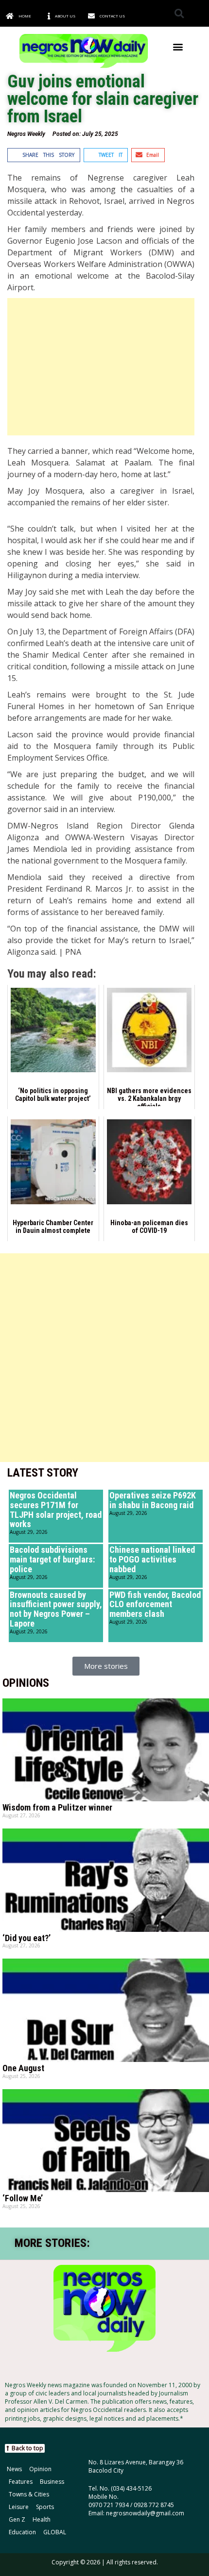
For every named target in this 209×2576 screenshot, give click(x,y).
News (14, 2469)
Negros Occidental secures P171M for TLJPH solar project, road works (56, 1510)
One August (23, 2068)
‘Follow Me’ (23, 2198)
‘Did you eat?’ (26, 1938)
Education (22, 2532)
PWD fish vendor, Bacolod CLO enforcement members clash (155, 1604)
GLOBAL (55, 2532)
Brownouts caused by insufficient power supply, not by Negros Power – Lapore (56, 1609)
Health (42, 2519)
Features (21, 2482)
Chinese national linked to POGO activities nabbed (152, 1559)
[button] (179, 13)
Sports (45, 2507)
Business (52, 2482)
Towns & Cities (29, 2494)
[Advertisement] (101, 367)
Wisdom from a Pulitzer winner (57, 1807)
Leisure (19, 2507)
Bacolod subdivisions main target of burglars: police (52, 1559)
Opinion (40, 2469)
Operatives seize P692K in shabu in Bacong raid (153, 1500)
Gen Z (17, 2519)
